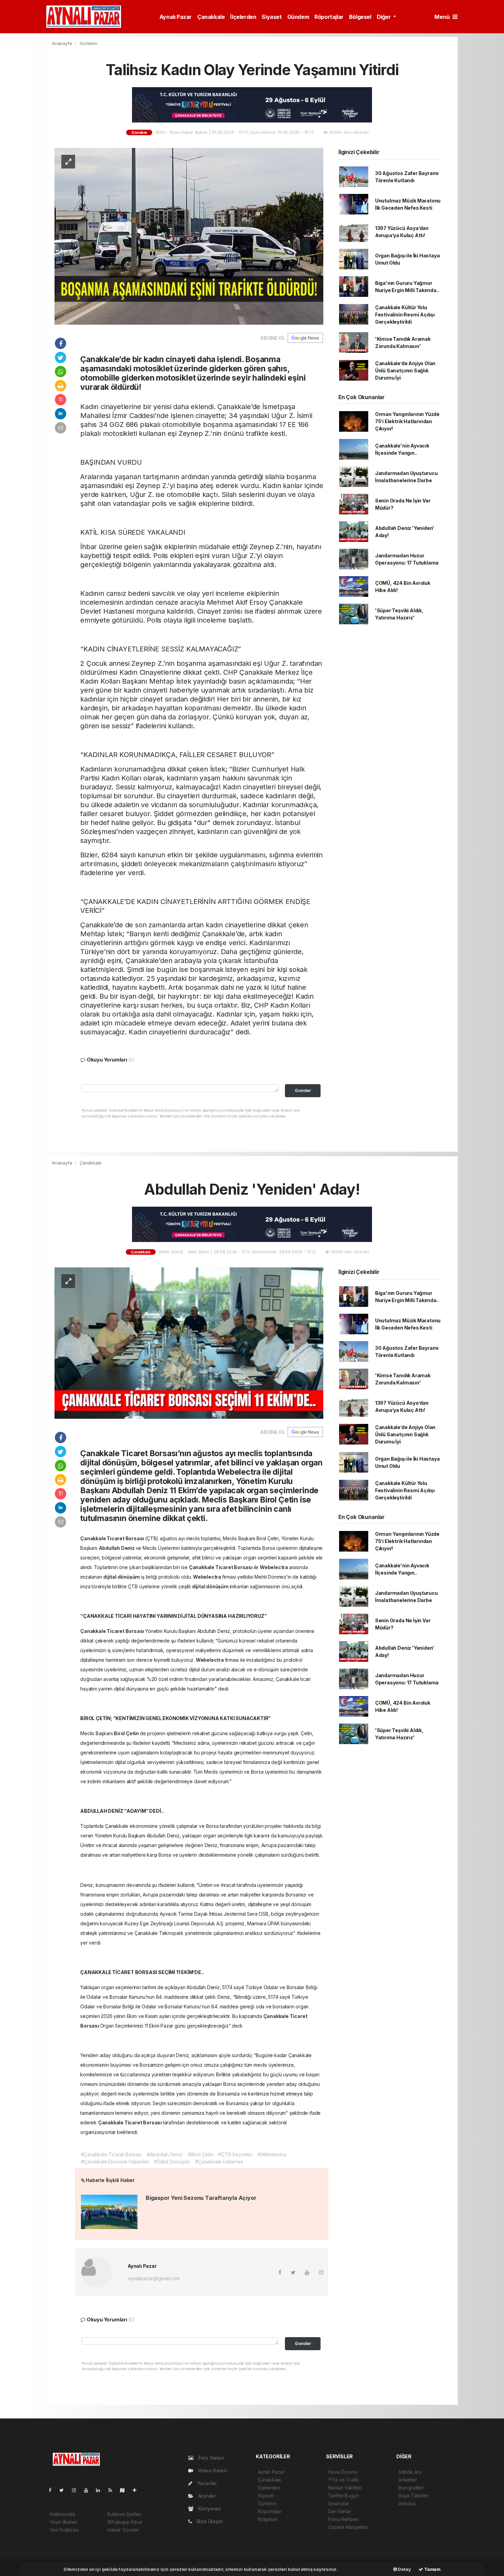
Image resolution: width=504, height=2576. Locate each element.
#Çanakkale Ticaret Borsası (111, 2154)
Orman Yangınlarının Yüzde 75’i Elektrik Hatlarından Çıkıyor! (407, 421)
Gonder (303, 1090)
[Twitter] (64, 2490)
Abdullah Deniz (117, 1548)
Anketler (407, 2480)
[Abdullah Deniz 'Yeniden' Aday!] (189, 1343)
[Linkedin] (101, 2490)
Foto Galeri (211, 2458)
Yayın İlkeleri (63, 2522)
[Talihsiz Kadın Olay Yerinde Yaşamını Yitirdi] (189, 236)
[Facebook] (53, 2490)
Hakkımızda (62, 2514)
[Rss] (113, 2490)
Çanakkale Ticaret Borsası (113, 1538)
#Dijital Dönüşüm (172, 2162)
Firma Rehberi (343, 2519)
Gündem (298, 17)
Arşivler (206, 2496)
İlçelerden (243, 17)
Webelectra (274, 1567)
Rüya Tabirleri (413, 2496)
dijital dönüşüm (122, 1577)
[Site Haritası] (125, 2490)
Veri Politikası (64, 2530)
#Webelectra (272, 2154)
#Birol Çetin (201, 2154)
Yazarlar (206, 2483)
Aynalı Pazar (176, 17)
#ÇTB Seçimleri (235, 2154)
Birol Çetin (127, 1733)
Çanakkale (211, 17)
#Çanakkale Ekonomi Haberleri (115, 2162)
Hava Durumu (343, 2472)
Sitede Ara (410, 2472)
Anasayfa (62, 43)
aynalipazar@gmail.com (154, 2278)
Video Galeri (212, 2470)
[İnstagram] (77, 2490)
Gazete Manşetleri (348, 2527)
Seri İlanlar (340, 2511)
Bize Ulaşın (209, 2521)
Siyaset (272, 17)
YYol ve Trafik (343, 2480)
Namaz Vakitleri (345, 2488)
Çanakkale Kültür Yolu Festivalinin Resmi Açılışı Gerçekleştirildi (405, 315)
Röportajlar (329, 17)
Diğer (385, 17)
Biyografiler (411, 2488)
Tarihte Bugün (344, 2496)
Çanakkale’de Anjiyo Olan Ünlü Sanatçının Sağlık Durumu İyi (405, 370)
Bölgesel (360, 17)
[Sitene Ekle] (137, 2490)
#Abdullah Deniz (165, 2154)
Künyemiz (209, 2509)
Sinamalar (339, 2503)
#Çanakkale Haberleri (219, 2162)
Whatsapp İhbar (125, 2522)
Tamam (432, 2569)
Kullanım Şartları (124, 2514)
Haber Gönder (123, 2530)
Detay (404, 2569)
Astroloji (407, 2503)
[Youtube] (89, 2490)
